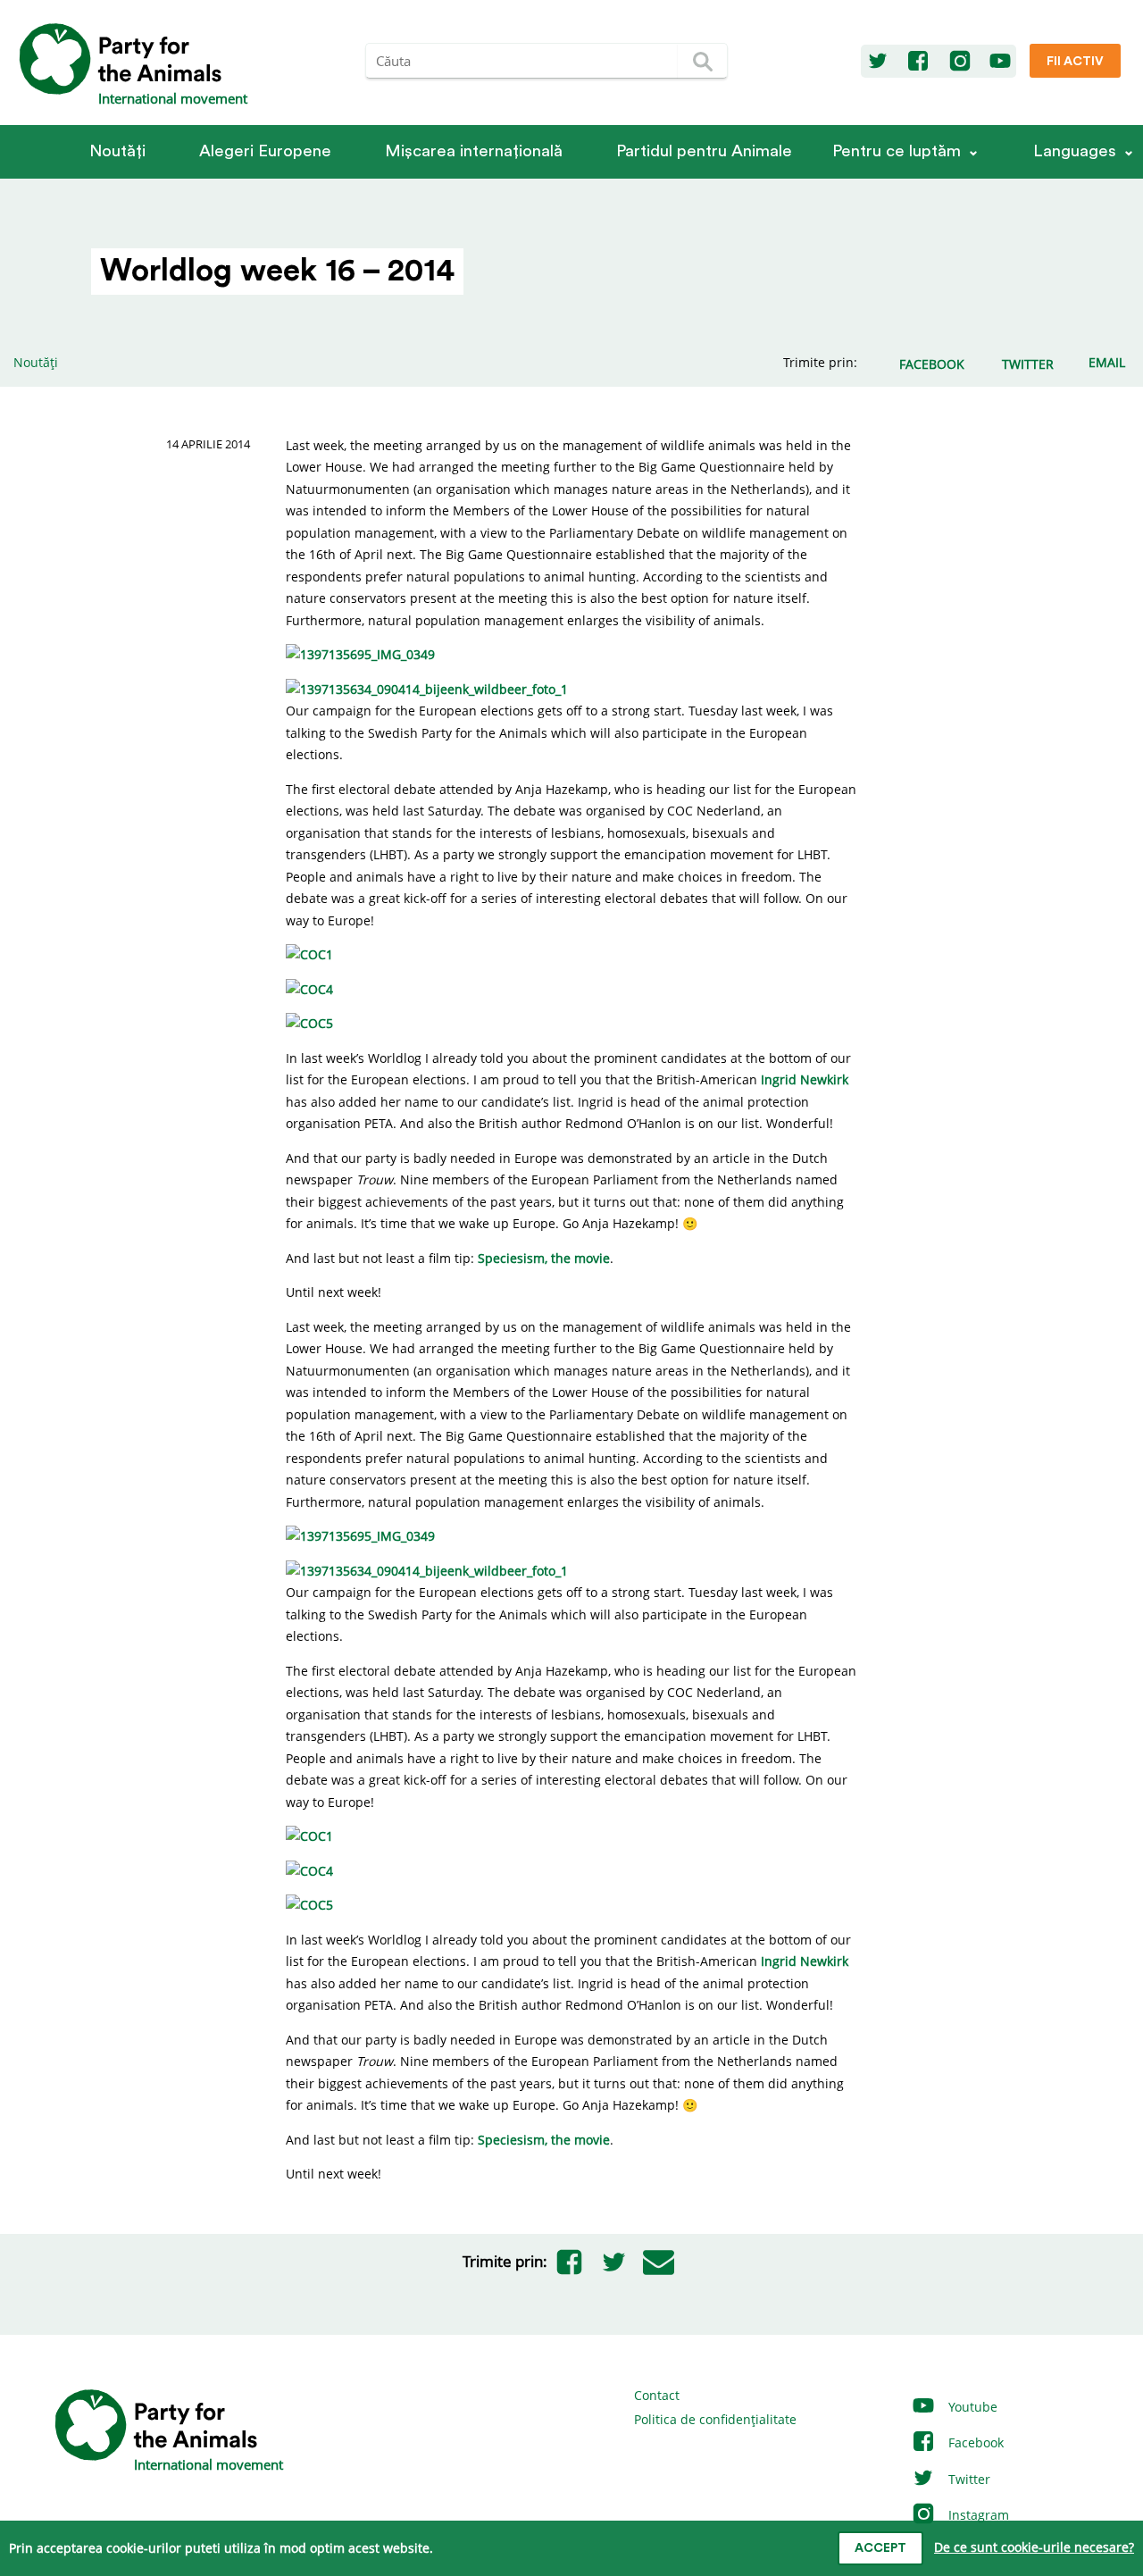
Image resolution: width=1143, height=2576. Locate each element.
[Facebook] (918, 62)
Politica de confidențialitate (715, 2419)
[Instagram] (960, 62)
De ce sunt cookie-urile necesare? (1034, 2547)
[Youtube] (1000, 62)
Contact (657, 2395)
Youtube (971, 2407)
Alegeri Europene (265, 151)
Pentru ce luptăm (897, 151)
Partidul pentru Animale (704, 151)
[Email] (659, 2262)
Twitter (968, 2479)
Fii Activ (1075, 62)
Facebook (974, 2442)
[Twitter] (878, 62)
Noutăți (117, 151)
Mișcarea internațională (474, 151)
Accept (880, 2548)
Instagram (977, 2515)
